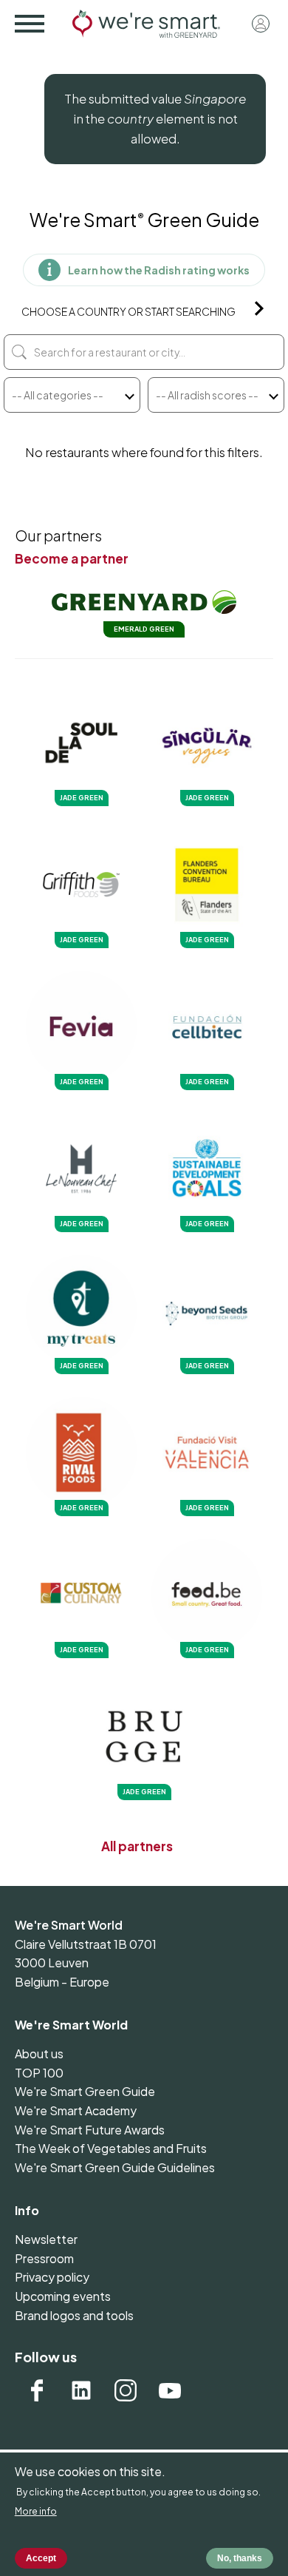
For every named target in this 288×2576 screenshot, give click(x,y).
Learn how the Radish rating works (159, 270)
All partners (137, 1846)
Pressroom (44, 2258)
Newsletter (46, 2239)
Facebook (37, 2390)
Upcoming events (63, 2296)
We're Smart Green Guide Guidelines (115, 2167)
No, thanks (240, 2558)
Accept (41, 2558)
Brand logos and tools (74, 2315)
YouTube (170, 2390)
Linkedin (81, 2390)
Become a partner (72, 558)
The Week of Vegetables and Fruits (111, 2148)
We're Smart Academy (76, 2110)
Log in (261, 24)
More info (36, 2511)
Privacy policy (52, 2277)
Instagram (126, 2390)
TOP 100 (39, 2073)
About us (39, 2053)
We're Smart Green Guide (85, 2091)
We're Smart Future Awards (90, 2130)
